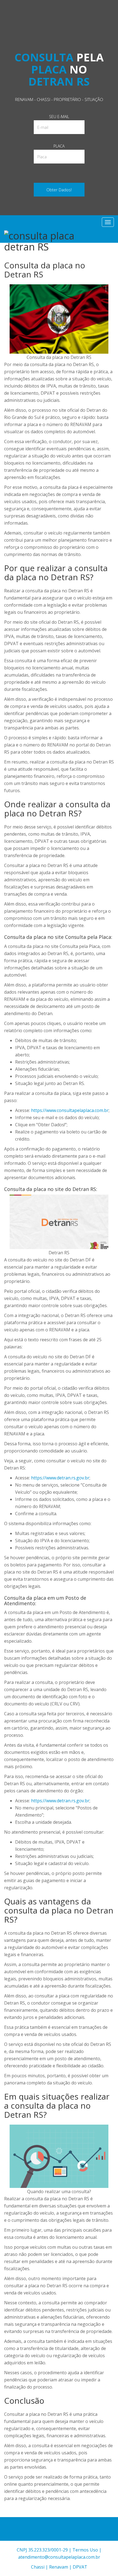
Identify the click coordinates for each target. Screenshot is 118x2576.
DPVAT (80, 2567)
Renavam (59, 2567)
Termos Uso (85, 2550)
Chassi (38, 2567)
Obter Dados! (59, 190)
